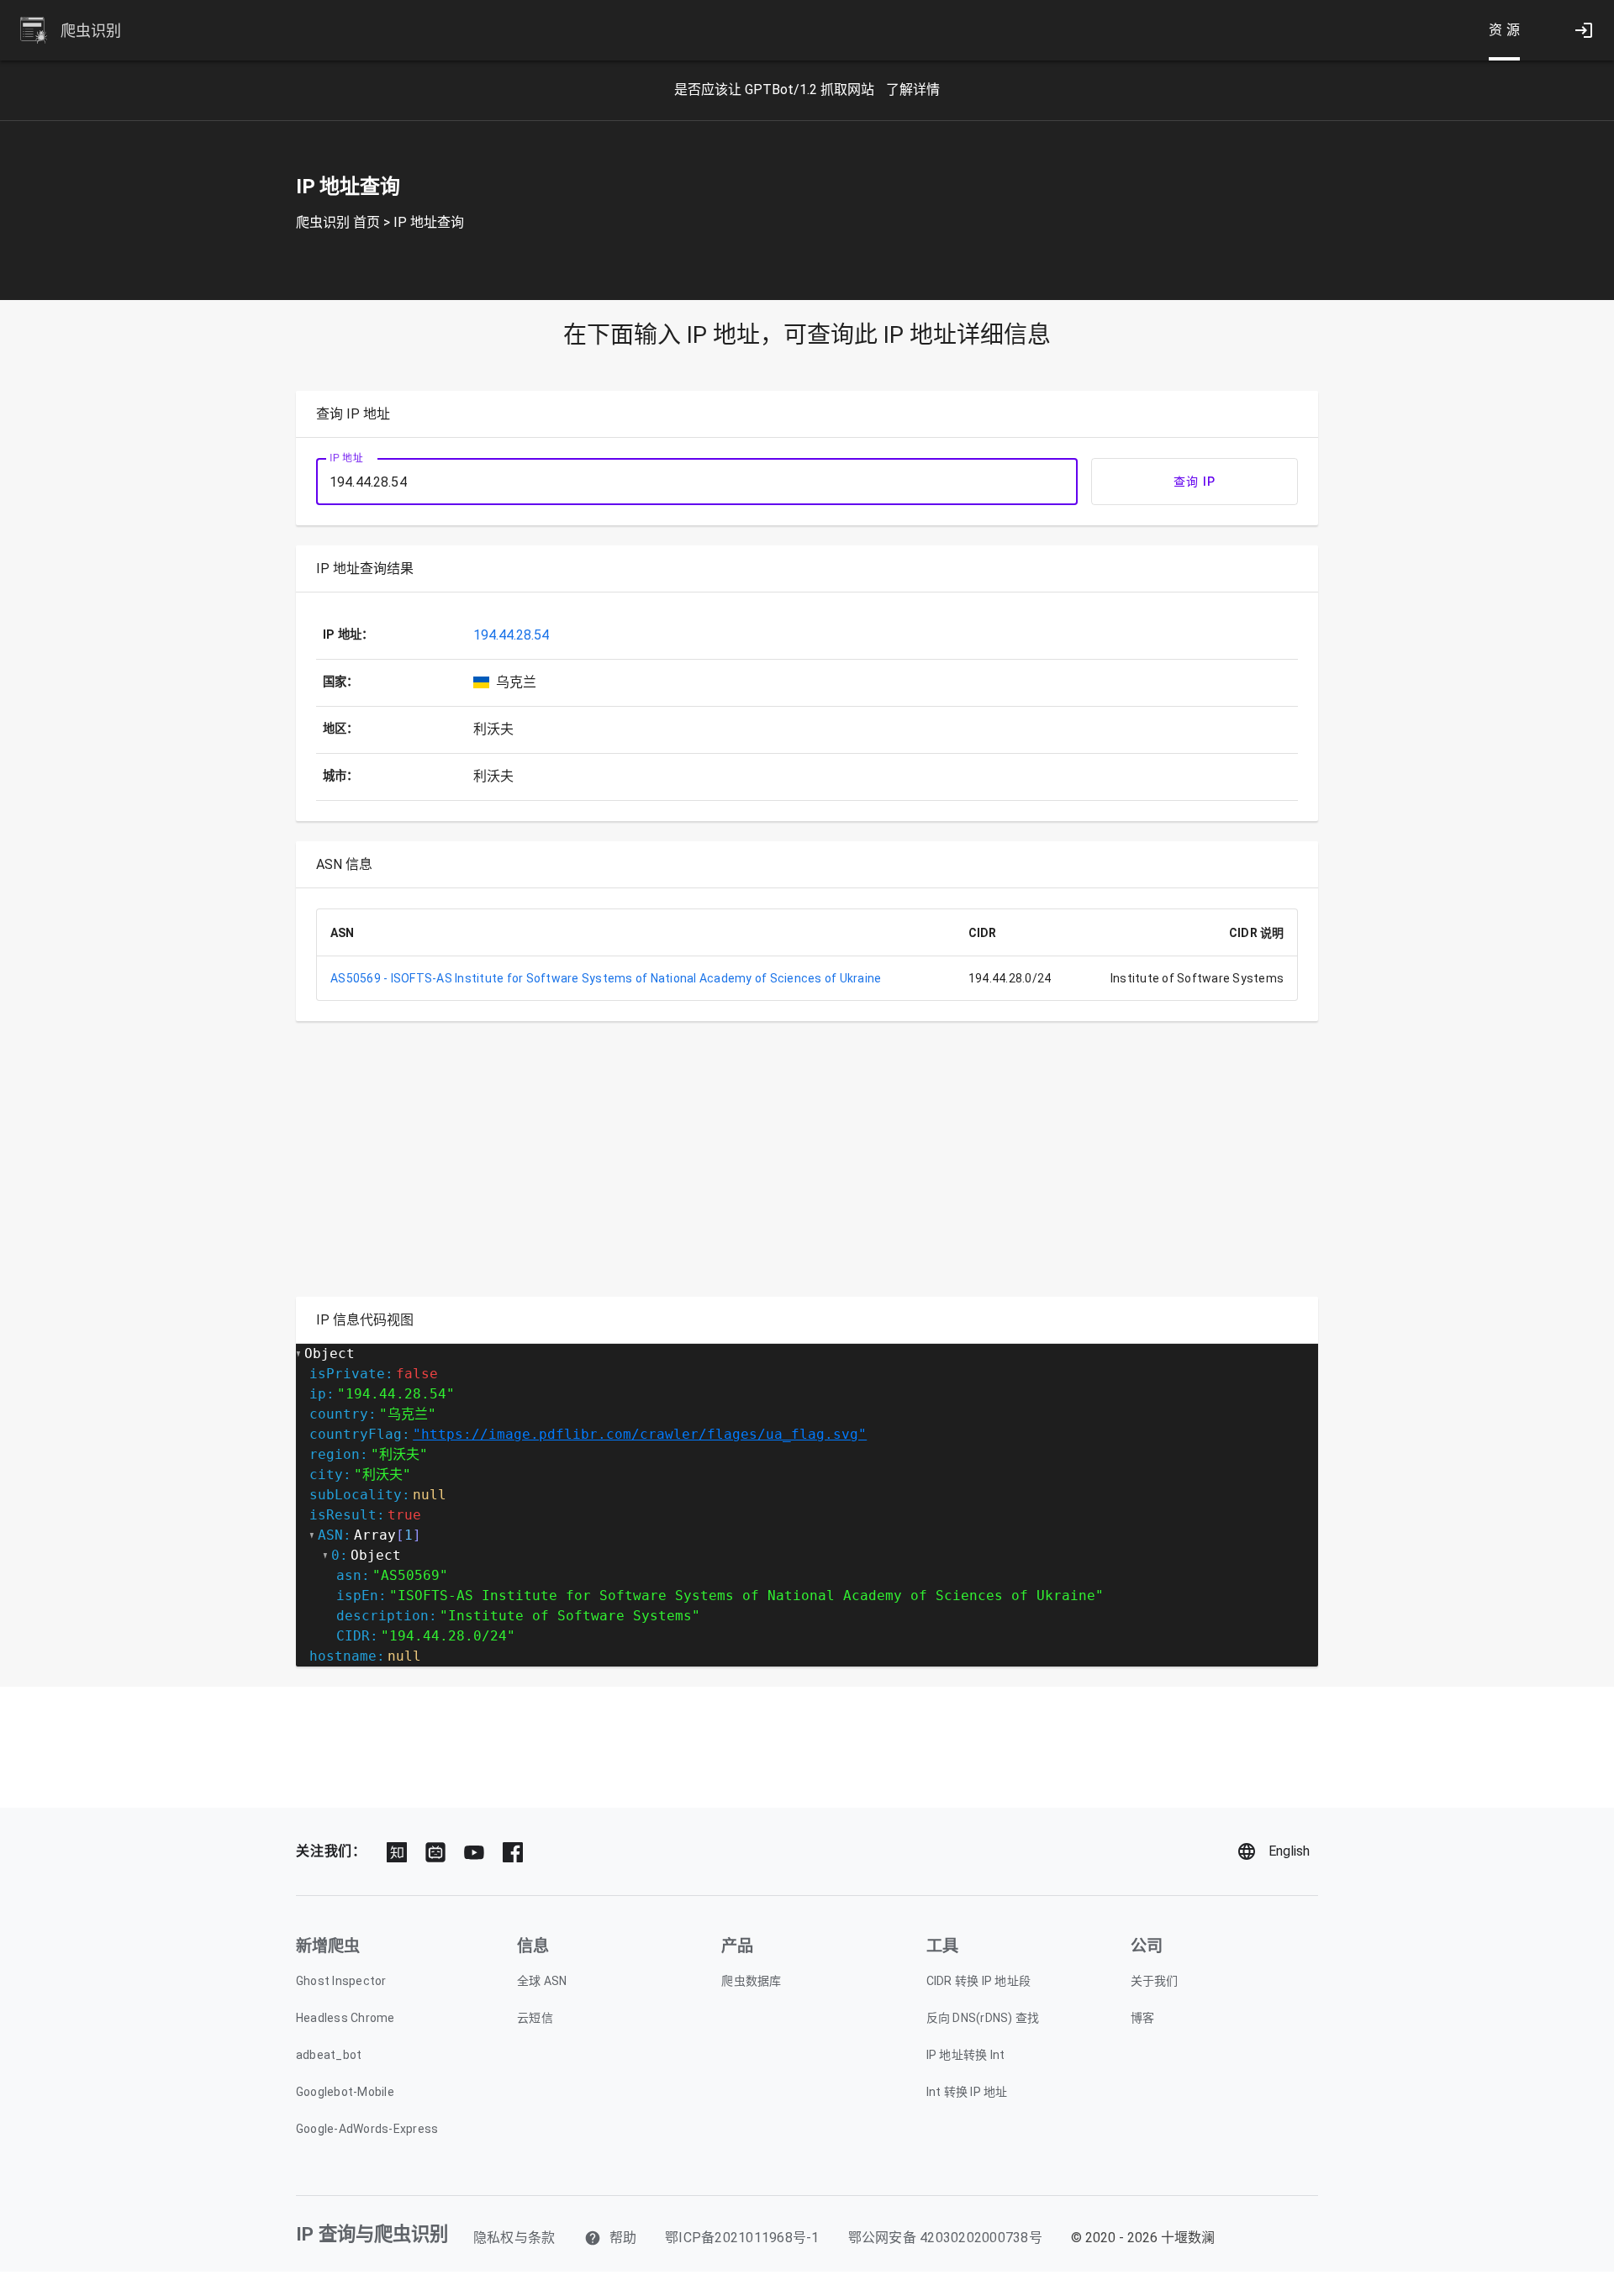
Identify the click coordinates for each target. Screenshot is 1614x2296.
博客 (1143, 2018)
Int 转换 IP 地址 (967, 2092)
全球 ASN (542, 1981)
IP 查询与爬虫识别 (372, 2234)
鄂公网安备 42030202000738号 (945, 2238)
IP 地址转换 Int (966, 2055)
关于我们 (1155, 1981)
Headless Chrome (345, 2018)
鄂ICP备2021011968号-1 (742, 2238)
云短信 (535, 2018)
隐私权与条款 (514, 2238)
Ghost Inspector (341, 1981)
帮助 (622, 2238)
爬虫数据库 (751, 1981)
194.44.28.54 (511, 635)
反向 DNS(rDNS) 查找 (983, 2018)
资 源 (1505, 30)
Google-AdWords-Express (367, 2129)
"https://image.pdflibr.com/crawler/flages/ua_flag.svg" (640, 1434)
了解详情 (913, 90)
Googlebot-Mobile (345, 2092)
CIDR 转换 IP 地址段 (979, 1981)
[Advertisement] (800, 1159)
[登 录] (1584, 30)
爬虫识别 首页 (338, 222)
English (1289, 1851)
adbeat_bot (329, 2055)
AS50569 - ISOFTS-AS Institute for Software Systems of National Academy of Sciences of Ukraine (606, 978)
